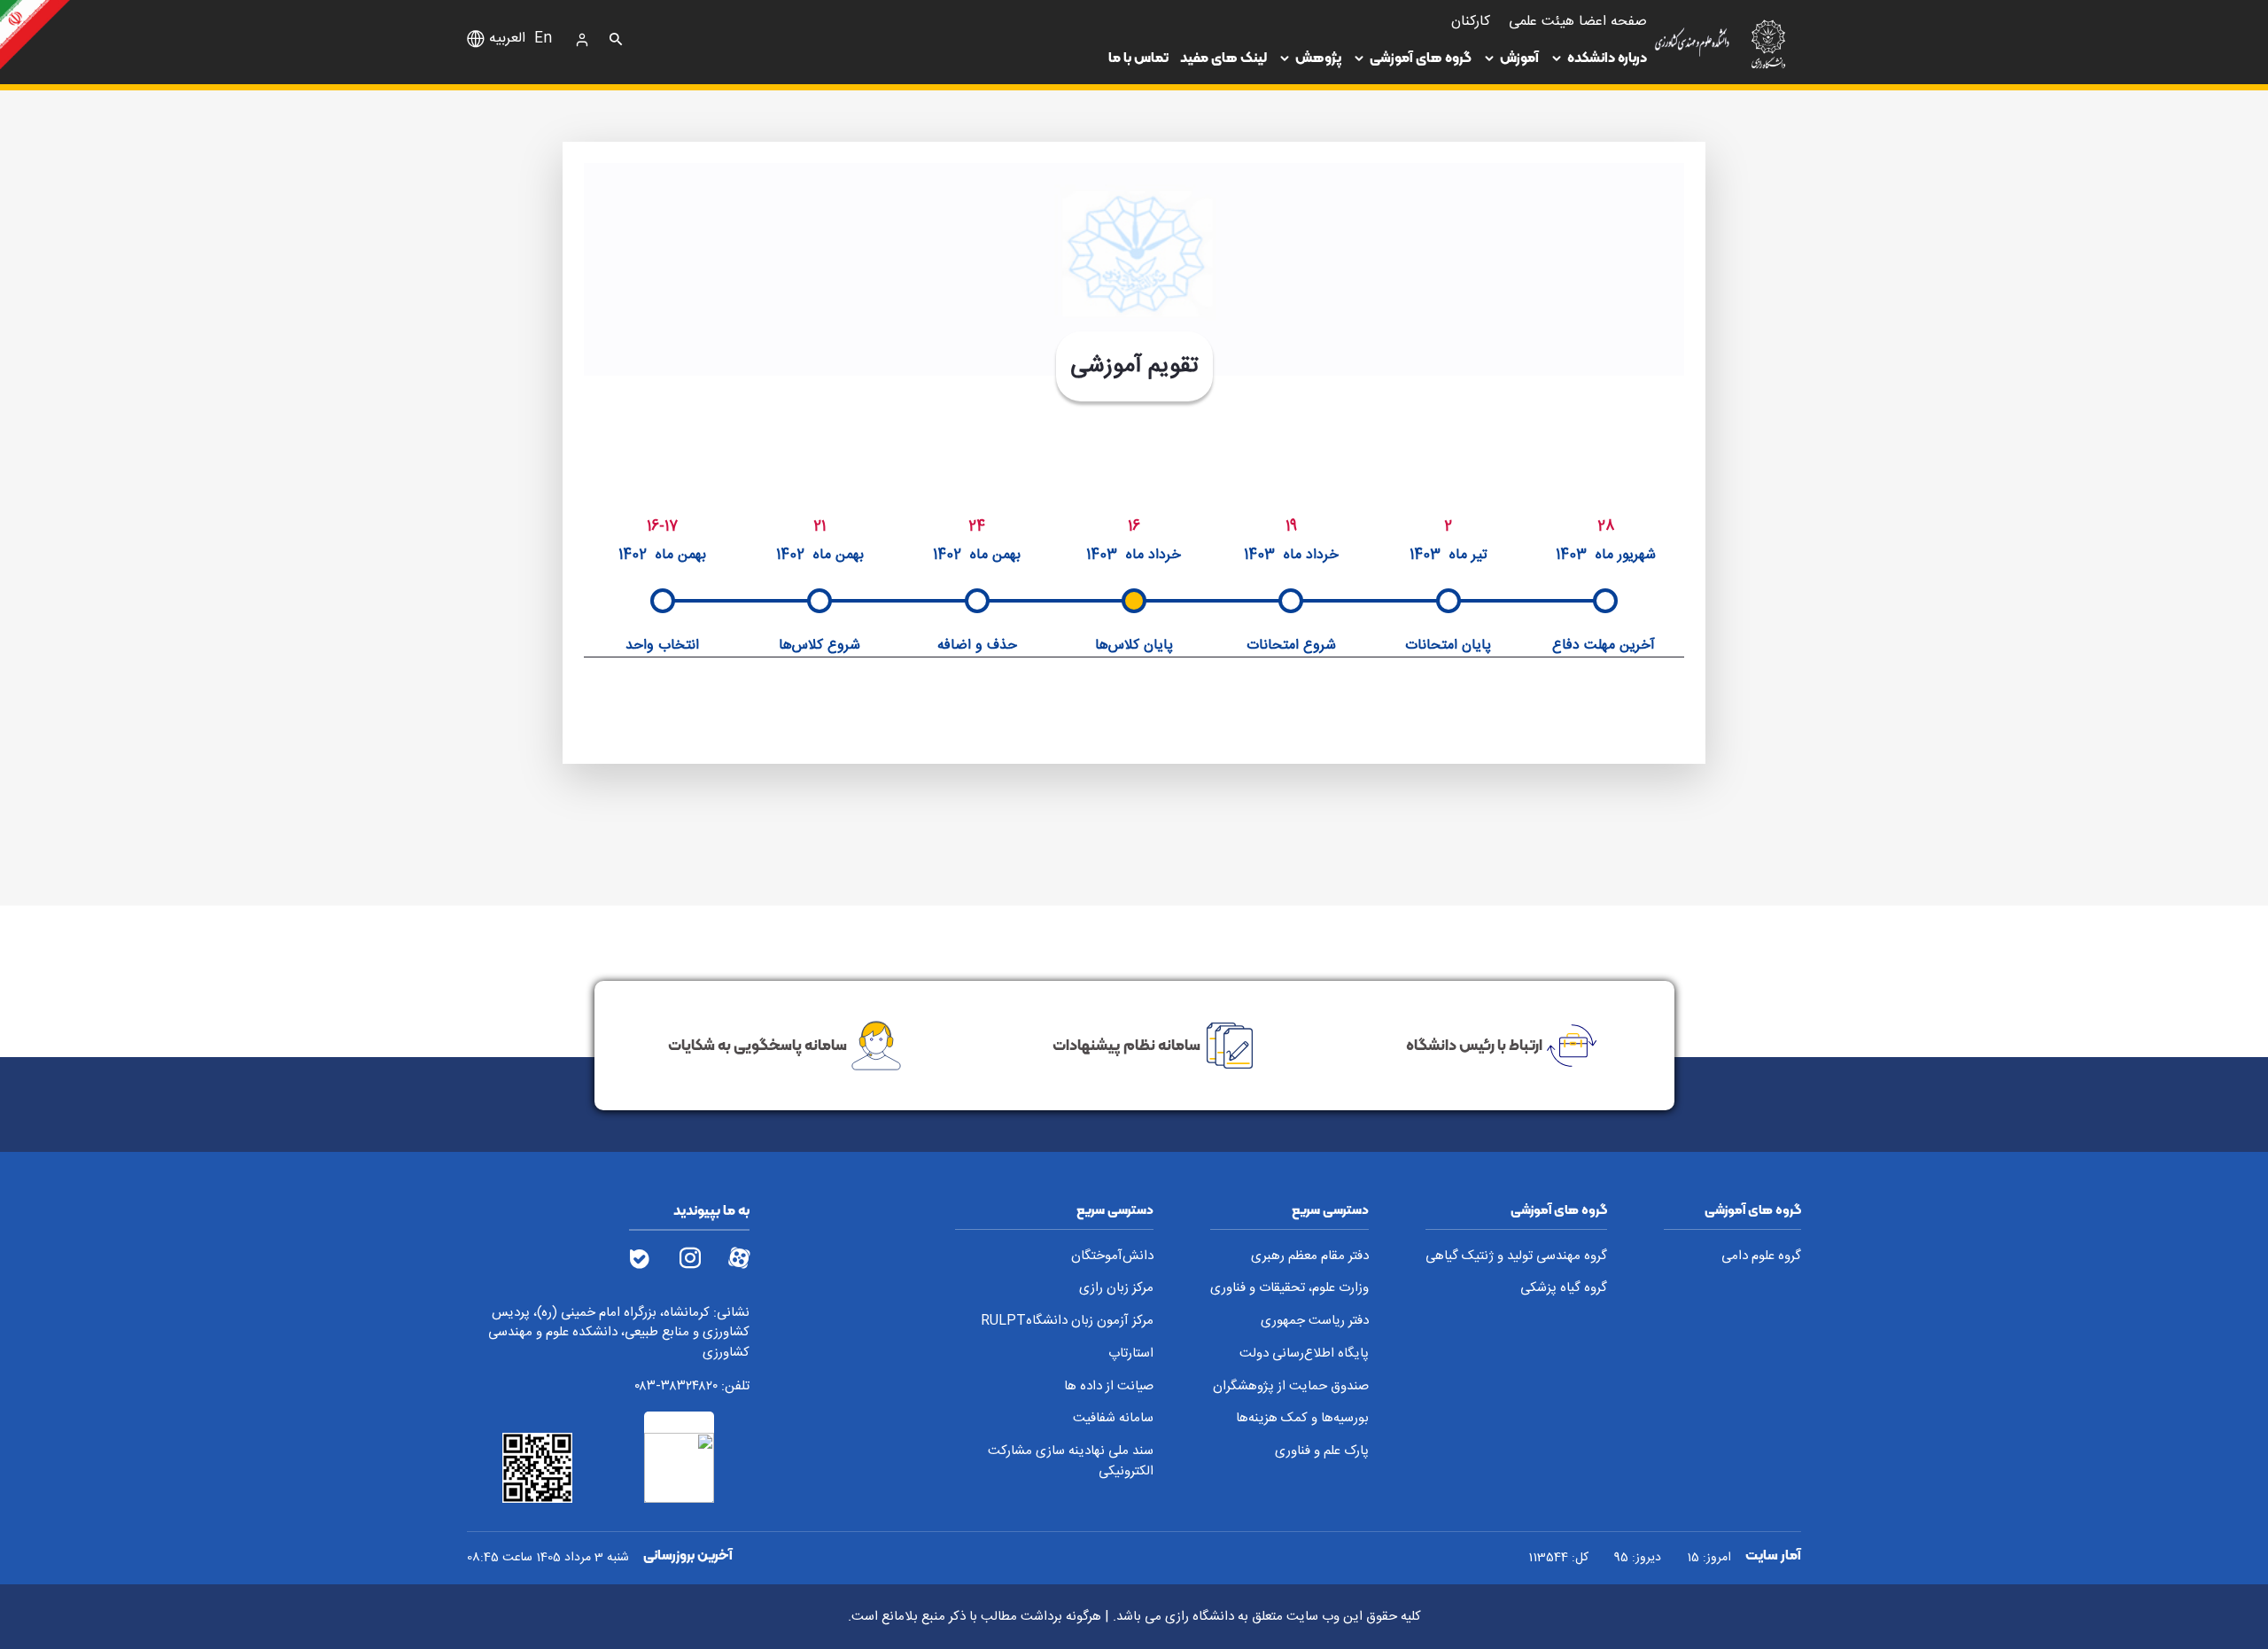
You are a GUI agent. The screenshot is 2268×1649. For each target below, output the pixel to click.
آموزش (1519, 57)
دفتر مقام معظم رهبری (1310, 1257)
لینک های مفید (1223, 57)
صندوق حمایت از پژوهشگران (1291, 1387)
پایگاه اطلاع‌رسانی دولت (1304, 1354)
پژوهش (1318, 57)
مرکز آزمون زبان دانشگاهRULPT (1067, 1322)
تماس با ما (1138, 57)
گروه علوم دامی (1761, 1257)
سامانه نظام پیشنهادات (1126, 1045)
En (543, 39)
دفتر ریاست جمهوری (1315, 1322)
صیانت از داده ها (1109, 1387)
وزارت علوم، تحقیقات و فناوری (1289, 1289)
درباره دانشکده (1607, 57)
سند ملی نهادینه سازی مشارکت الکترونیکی (1071, 1462)
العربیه (507, 39)
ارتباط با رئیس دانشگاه (1474, 1045)
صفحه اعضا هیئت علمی (1578, 22)
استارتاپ (1131, 1354)
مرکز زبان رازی (1116, 1289)
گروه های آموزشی (1421, 57)
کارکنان (1471, 22)
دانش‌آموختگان (1112, 1257)
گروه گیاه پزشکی (1564, 1289)
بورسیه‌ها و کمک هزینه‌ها (1302, 1419)
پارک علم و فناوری (1322, 1452)
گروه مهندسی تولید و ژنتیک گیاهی (1516, 1257)
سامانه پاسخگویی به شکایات (757, 1045)
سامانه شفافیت (1113, 1419)
